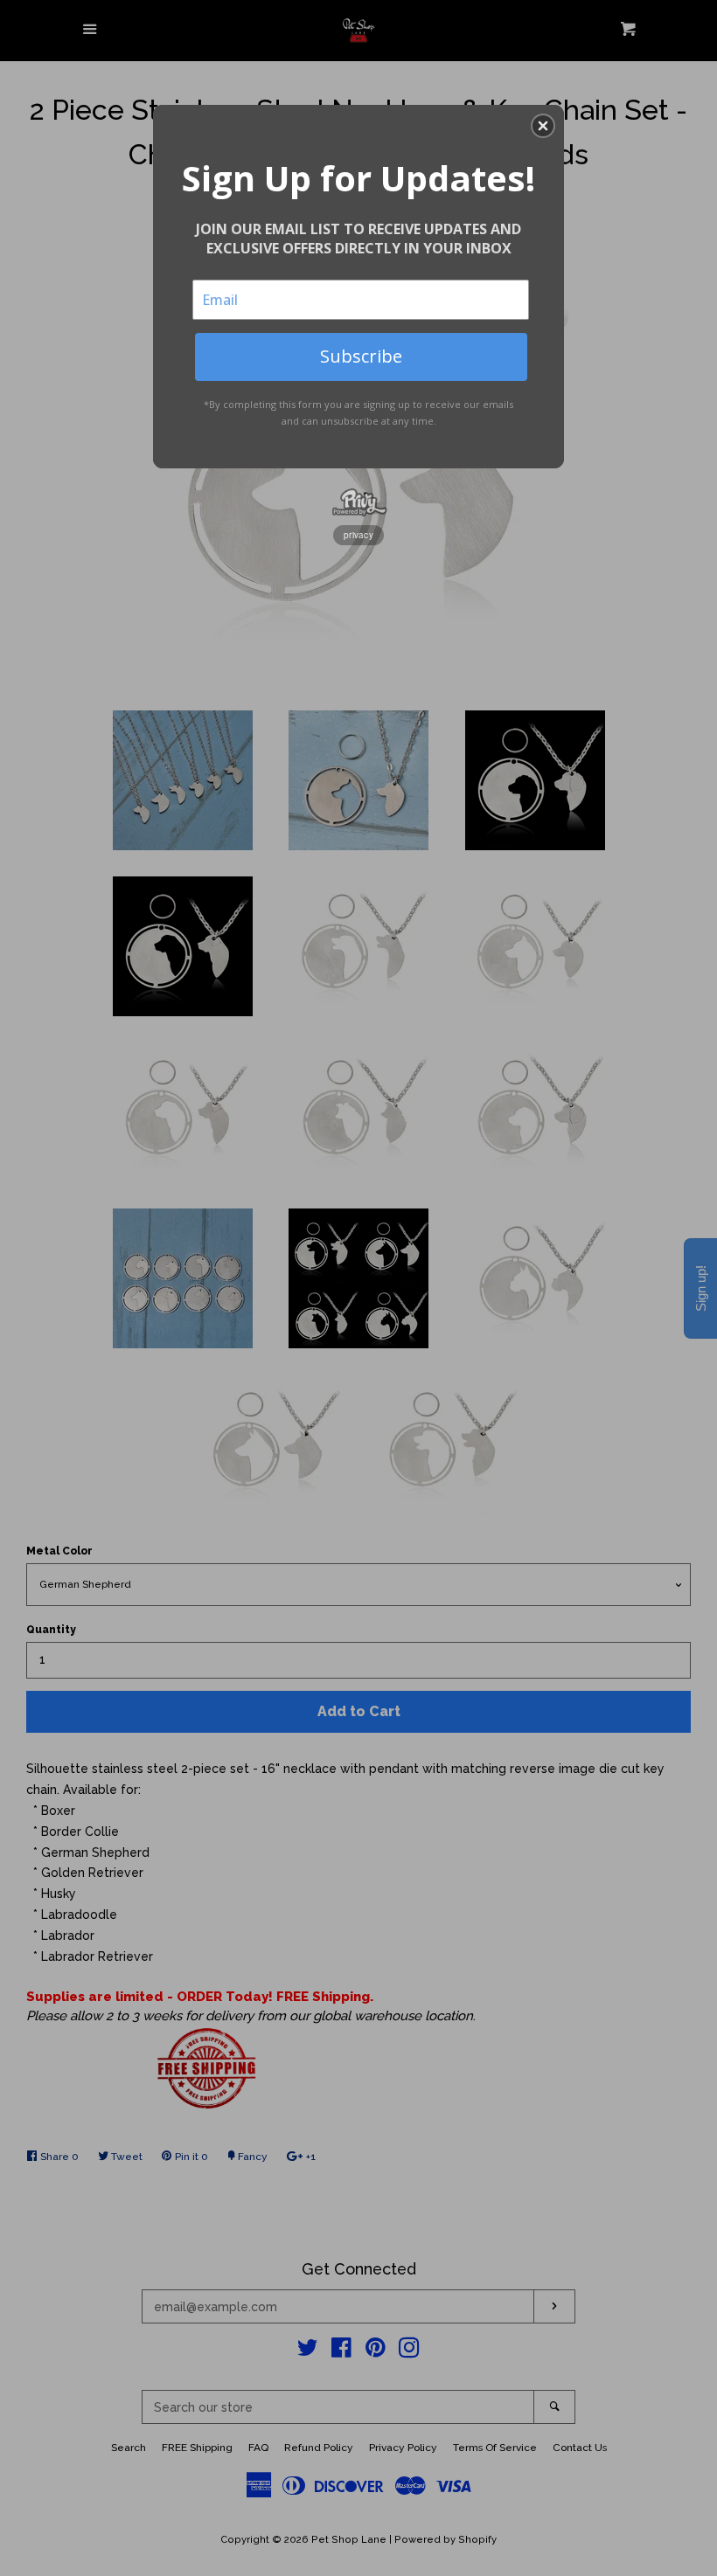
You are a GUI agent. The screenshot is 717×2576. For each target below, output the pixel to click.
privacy (358, 535)
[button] (543, 126)
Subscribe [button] (361, 356)
